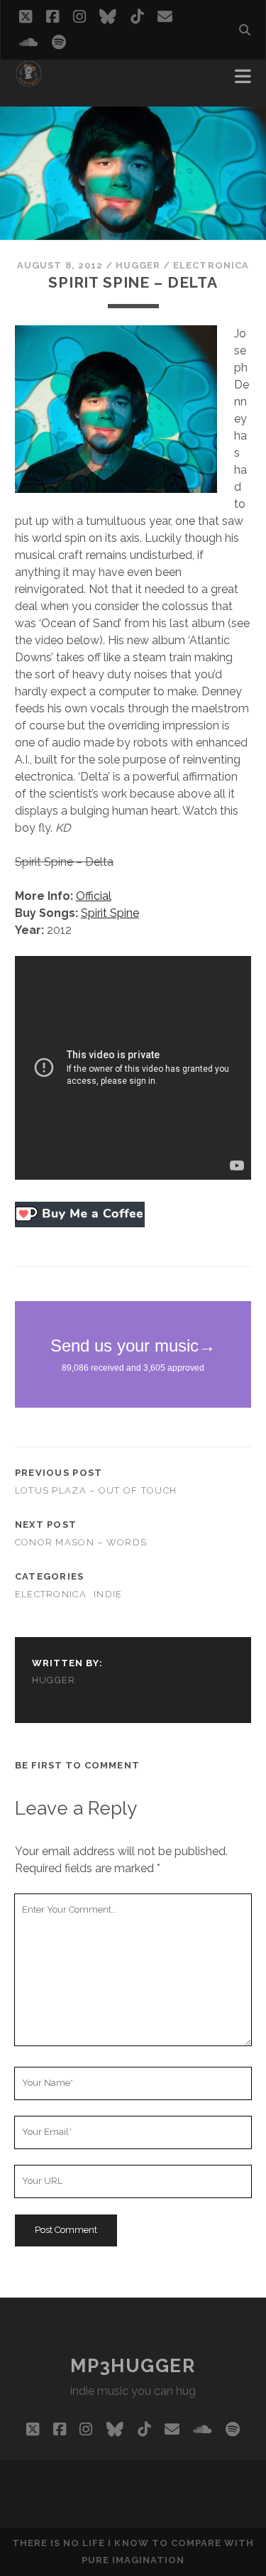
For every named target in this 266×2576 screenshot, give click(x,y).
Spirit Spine (110, 913)
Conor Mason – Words (81, 1542)
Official (94, 896)
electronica (211, 265)
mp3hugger (133, 2366)
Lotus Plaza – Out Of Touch (96, 1490)
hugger (138, 265)
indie (108, 1594)
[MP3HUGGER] (29, 81)
